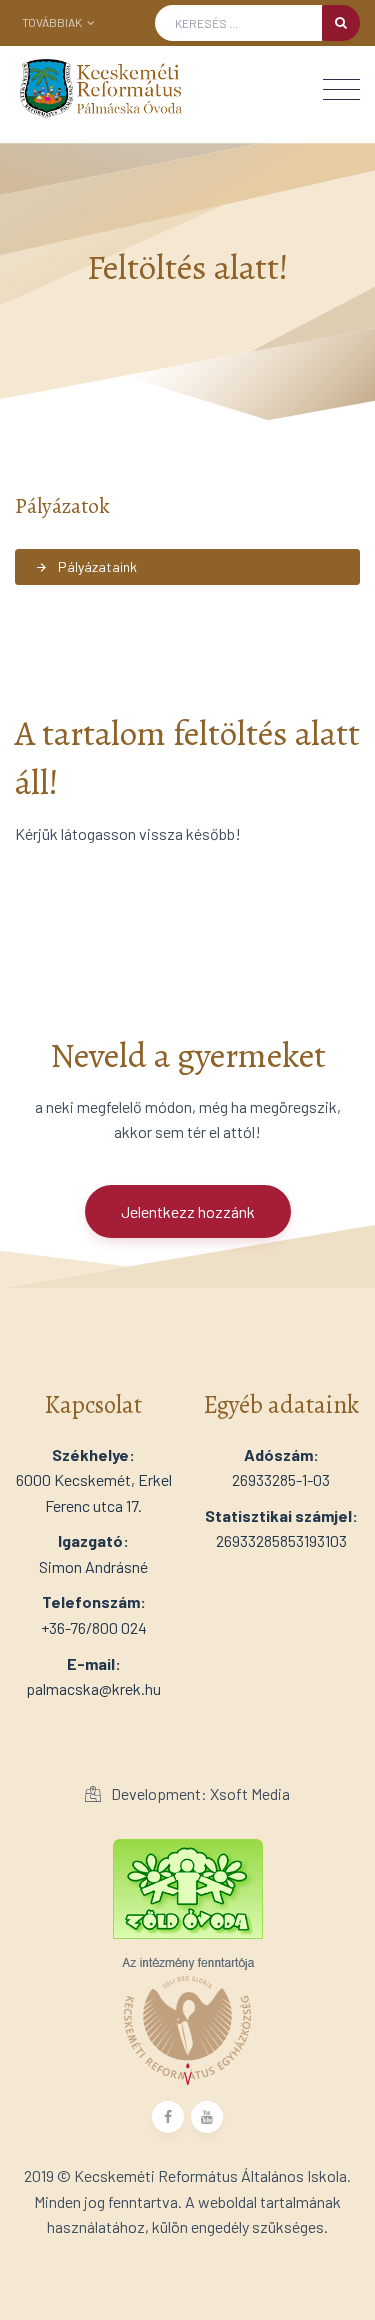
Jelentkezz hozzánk (188, 1211)
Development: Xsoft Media (199, 1793)
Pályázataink (86, 566)
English (75, 51)
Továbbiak (53, 22)
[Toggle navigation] (341, 89)
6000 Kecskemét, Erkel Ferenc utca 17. (94, 1480)
